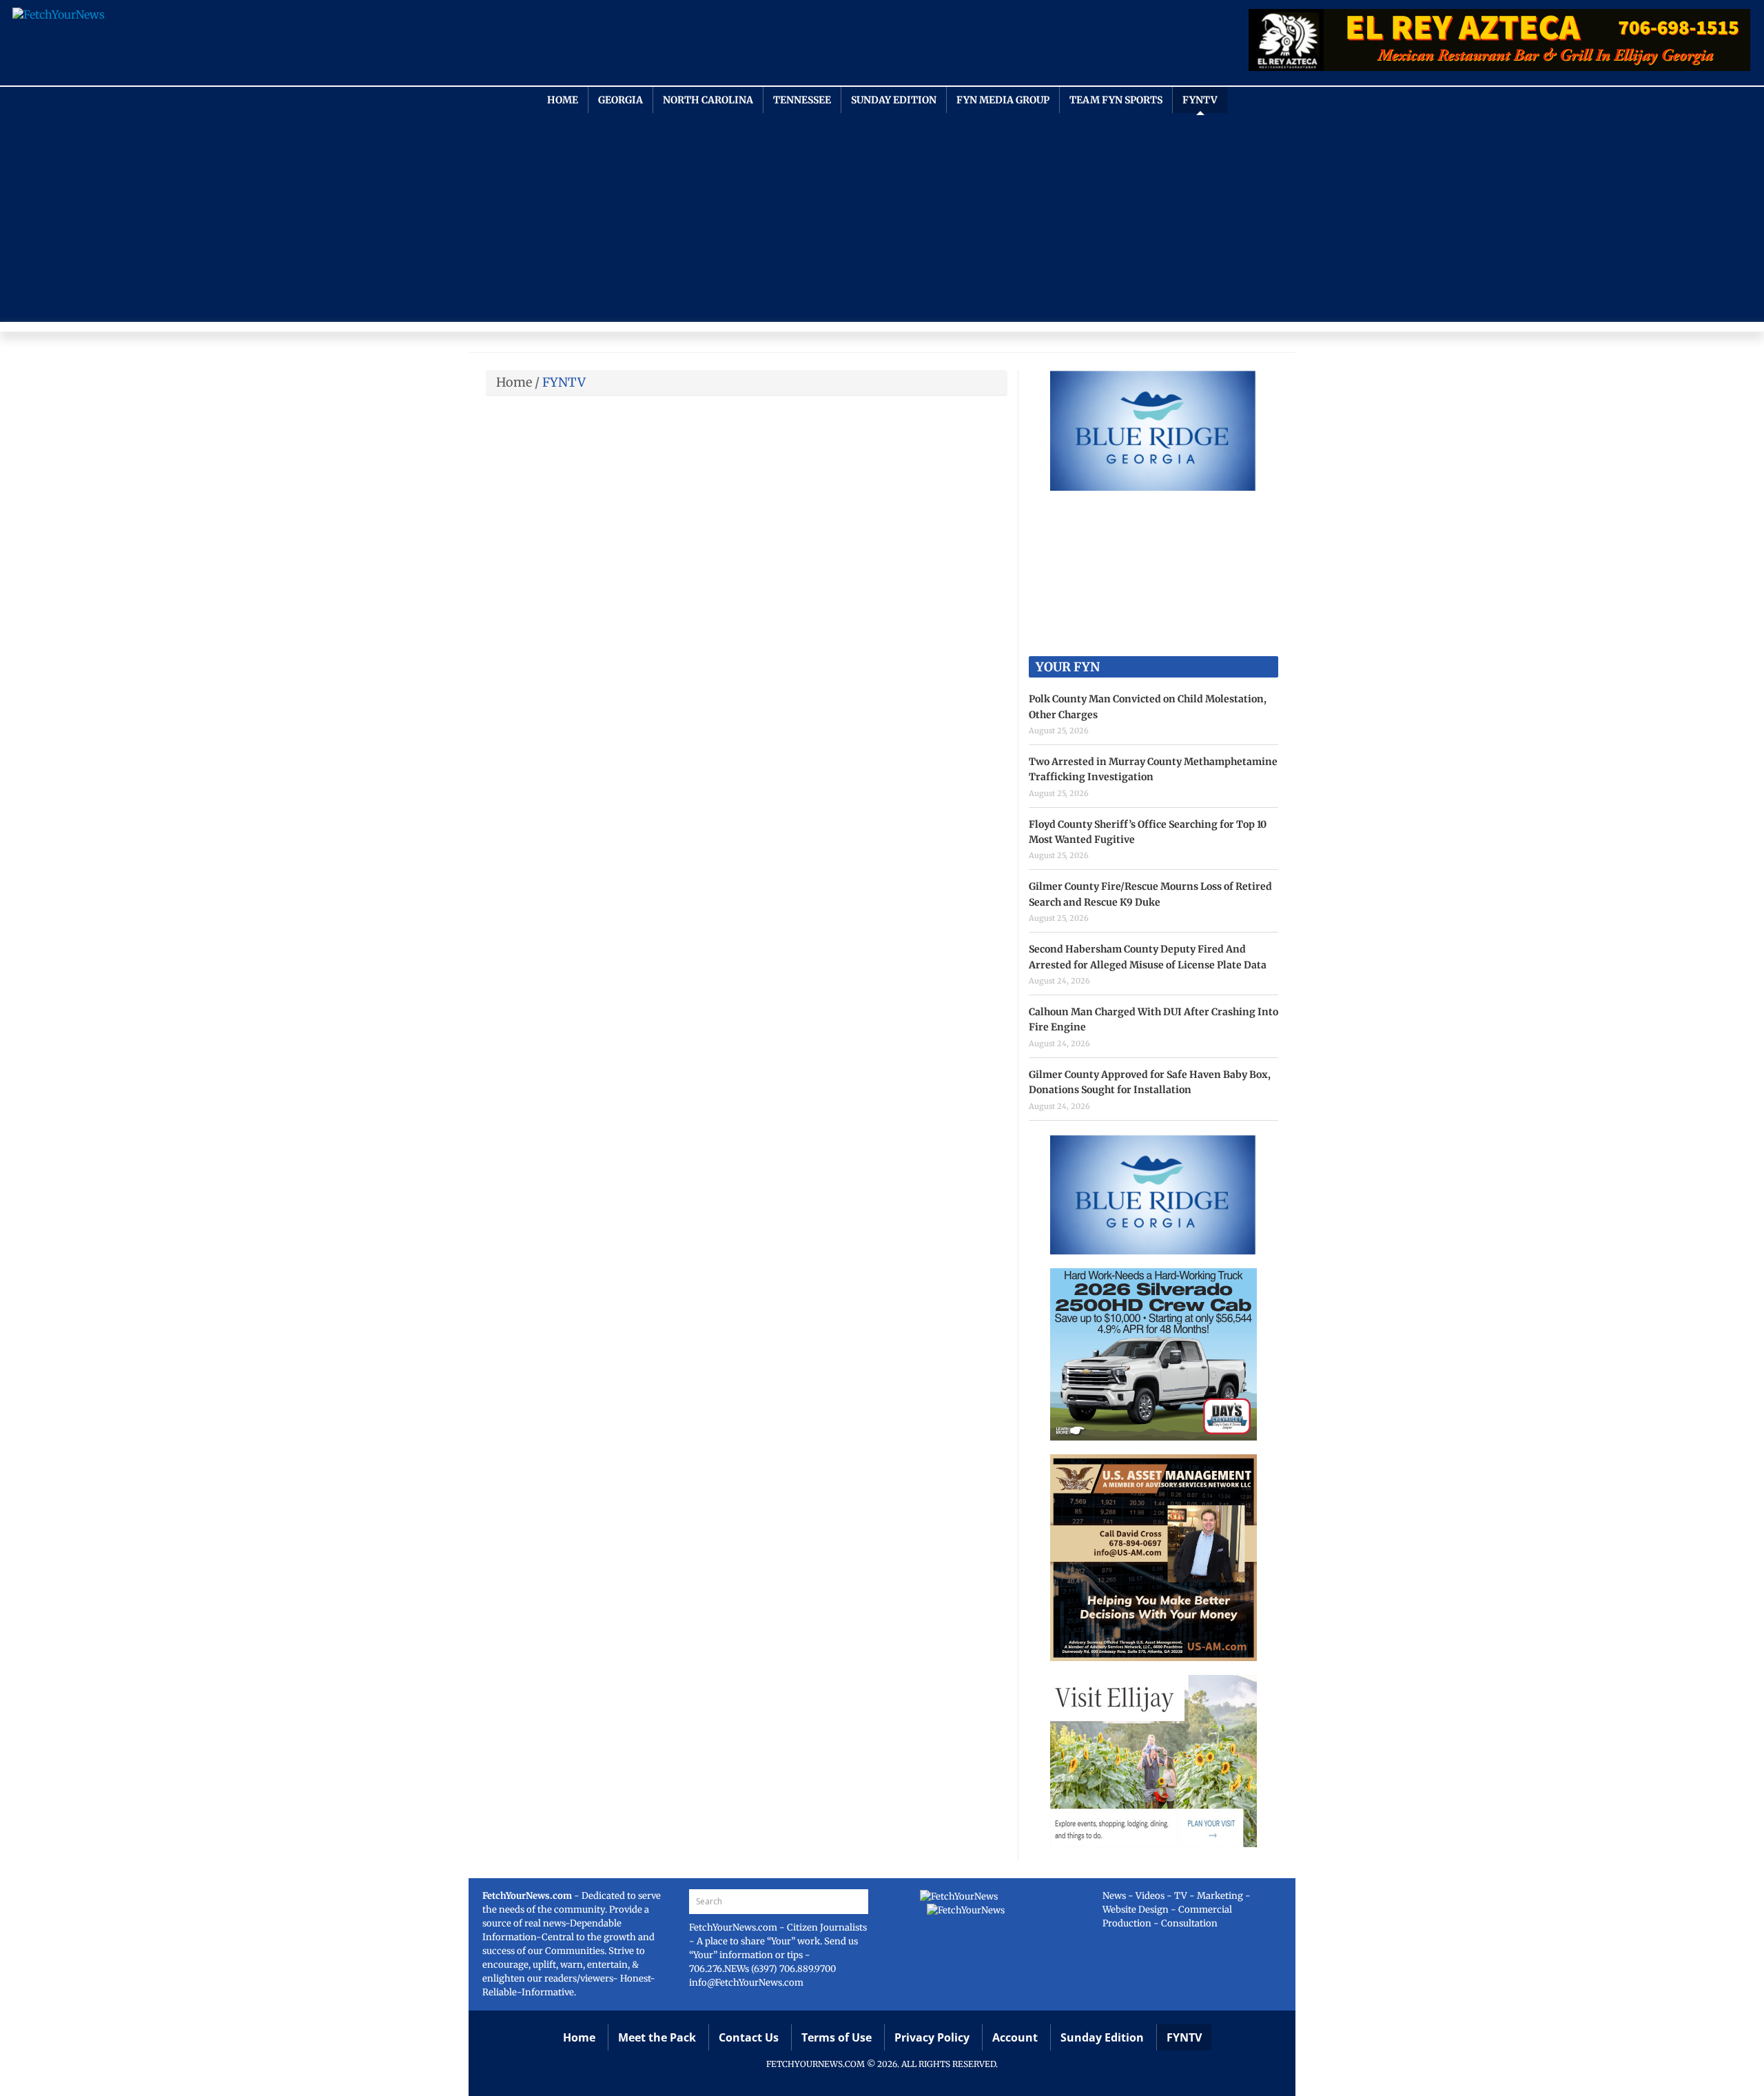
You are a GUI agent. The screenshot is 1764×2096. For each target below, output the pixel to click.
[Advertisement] (882, 216)
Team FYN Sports (1116, 100)
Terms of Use (837, 2037)
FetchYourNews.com (734, 1927)
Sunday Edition (894, 100)
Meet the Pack (657, 2037)
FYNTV (1200, 100)
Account (1015, 2037)
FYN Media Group (1003, 100)
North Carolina (708, 100)
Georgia (621, 100)
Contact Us (749, 2037)
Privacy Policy (932, 2037)
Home (563, 100)
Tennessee (802, 100)
